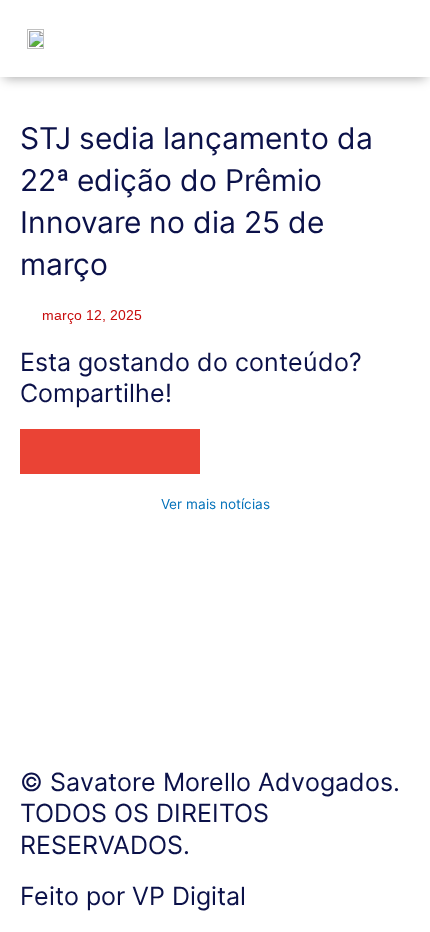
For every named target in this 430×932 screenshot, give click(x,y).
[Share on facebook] (42, 451)
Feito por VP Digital (133, 896)
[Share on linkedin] (132, 451)
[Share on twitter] (87, 451)
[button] (368, 42)
